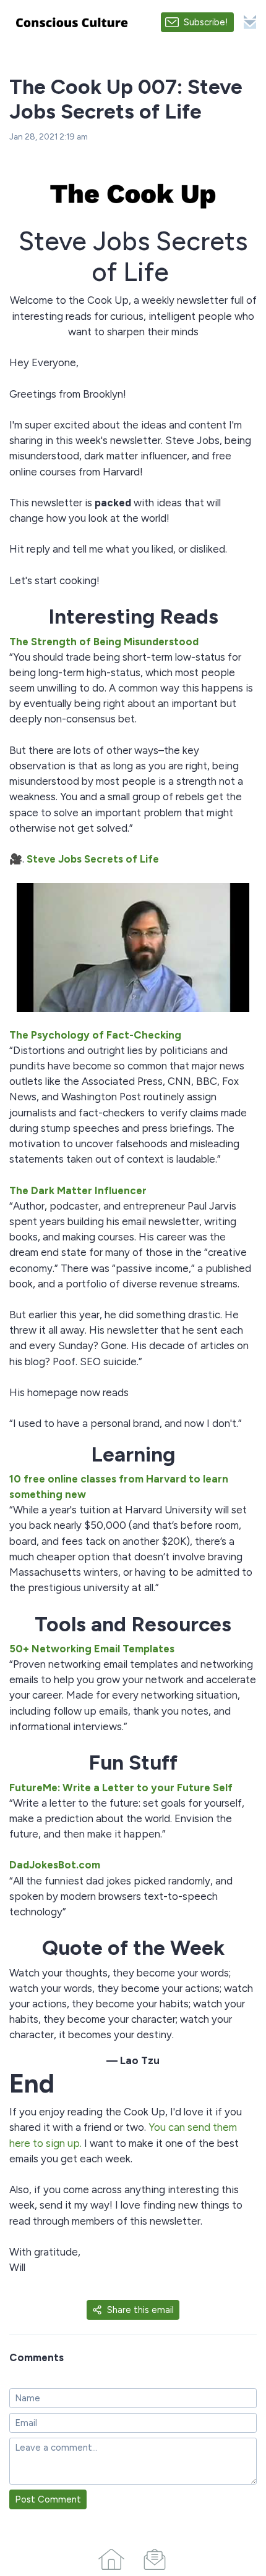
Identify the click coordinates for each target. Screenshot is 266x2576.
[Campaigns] (155, 2557)
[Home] (111, 2557)
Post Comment (48, 2499)
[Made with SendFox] (250, 22)
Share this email (140, 2310)
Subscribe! (206, 22)
